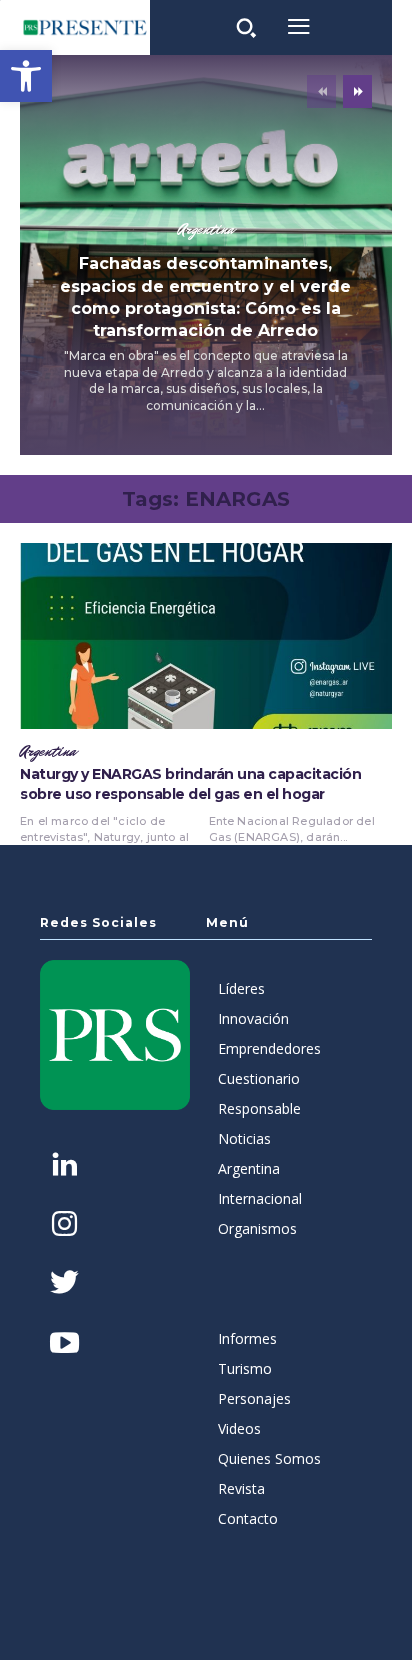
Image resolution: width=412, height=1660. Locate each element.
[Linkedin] (64, 1166)
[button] (26, 76)
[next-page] (357, 91)
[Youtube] (64, 1344)
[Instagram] (64, 1225)
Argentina (206, 230)
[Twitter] (64, 1284)
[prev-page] (321, 91)
